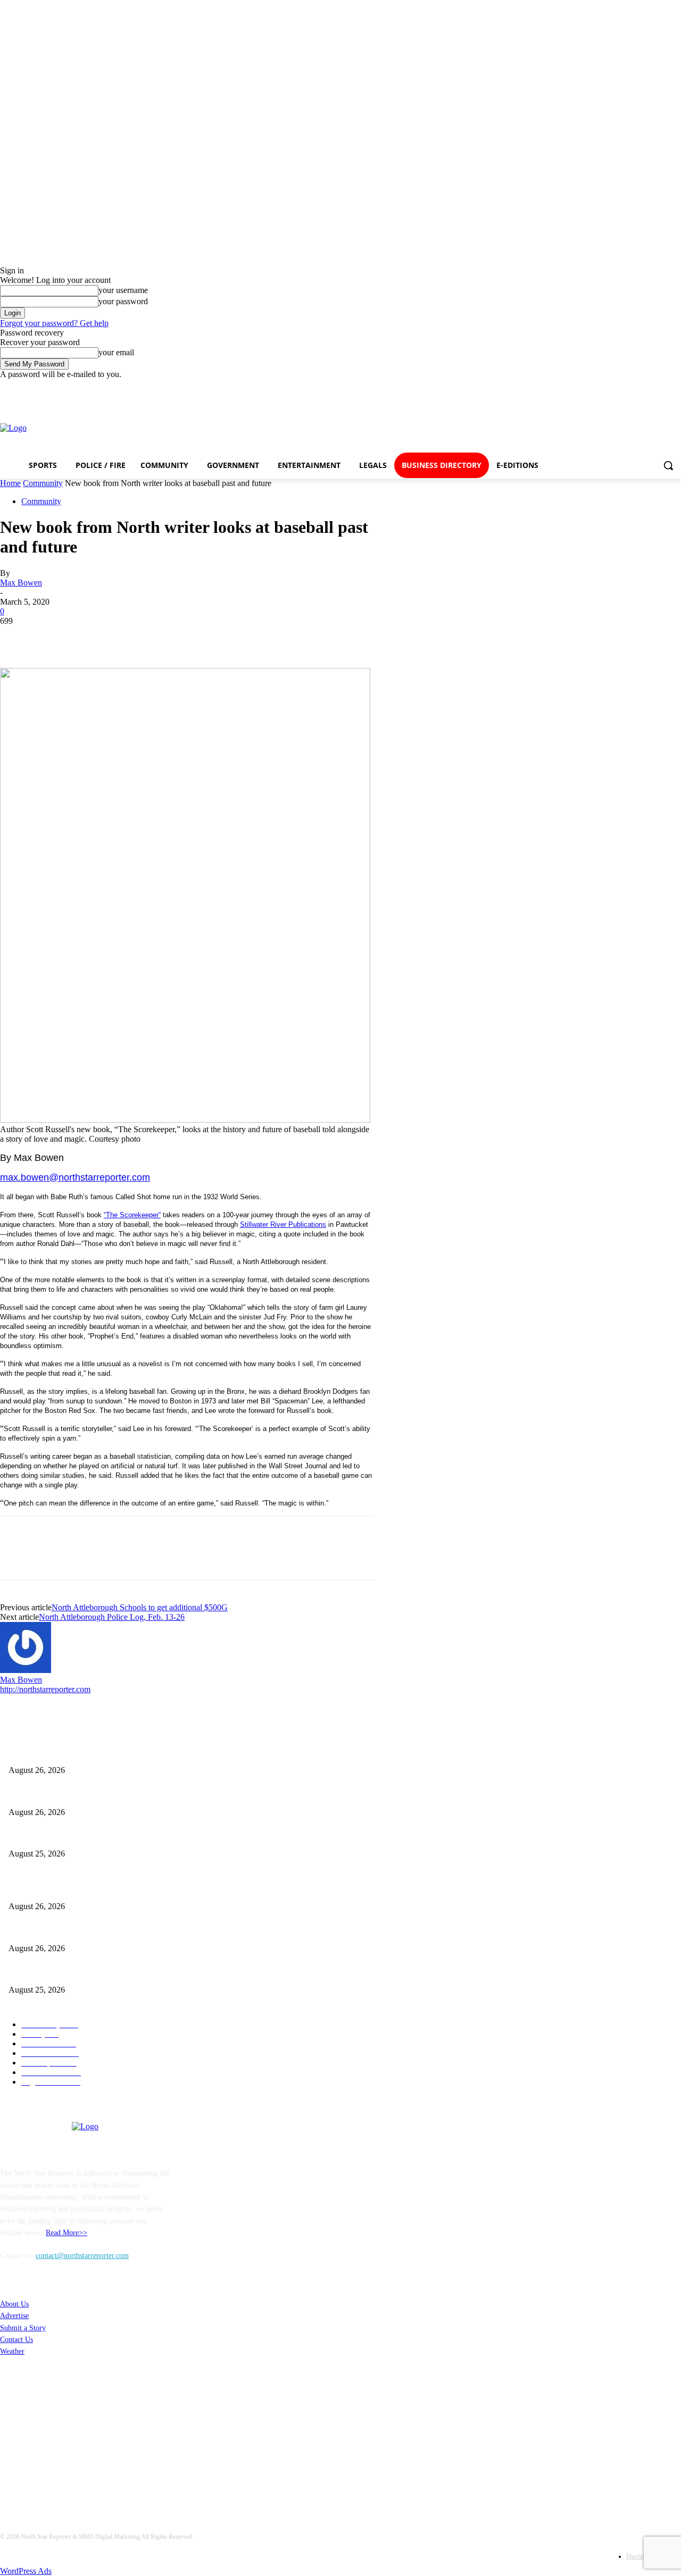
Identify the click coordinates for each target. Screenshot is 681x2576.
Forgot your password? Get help (54, 323)
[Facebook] (549, 428)
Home (10, 483)
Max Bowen (21, 583)
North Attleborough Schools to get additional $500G (140, 1607)
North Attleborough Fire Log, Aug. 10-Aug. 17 (80, 1837)
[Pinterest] (94, 637)
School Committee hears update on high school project (91, 1795)
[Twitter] (626, 428)
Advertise (14, 2316)
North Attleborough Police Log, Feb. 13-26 (112, 1617)
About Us (14, 2304)
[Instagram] (588, 428)
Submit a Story (23, 2328)
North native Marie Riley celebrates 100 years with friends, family (109, 1753)
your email (116, 352)
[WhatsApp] (132, 637)
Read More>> (67, 2233)
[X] (56, 637)
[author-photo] (26, 1670)
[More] (171, 637)
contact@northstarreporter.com (82, 2256)
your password (123, 301)
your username (123, 290)
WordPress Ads (26, 2571)
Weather (12, 2351)
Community (43, 483)
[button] (668, 465)
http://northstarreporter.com (45, 1689)
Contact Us (16, 2340)
